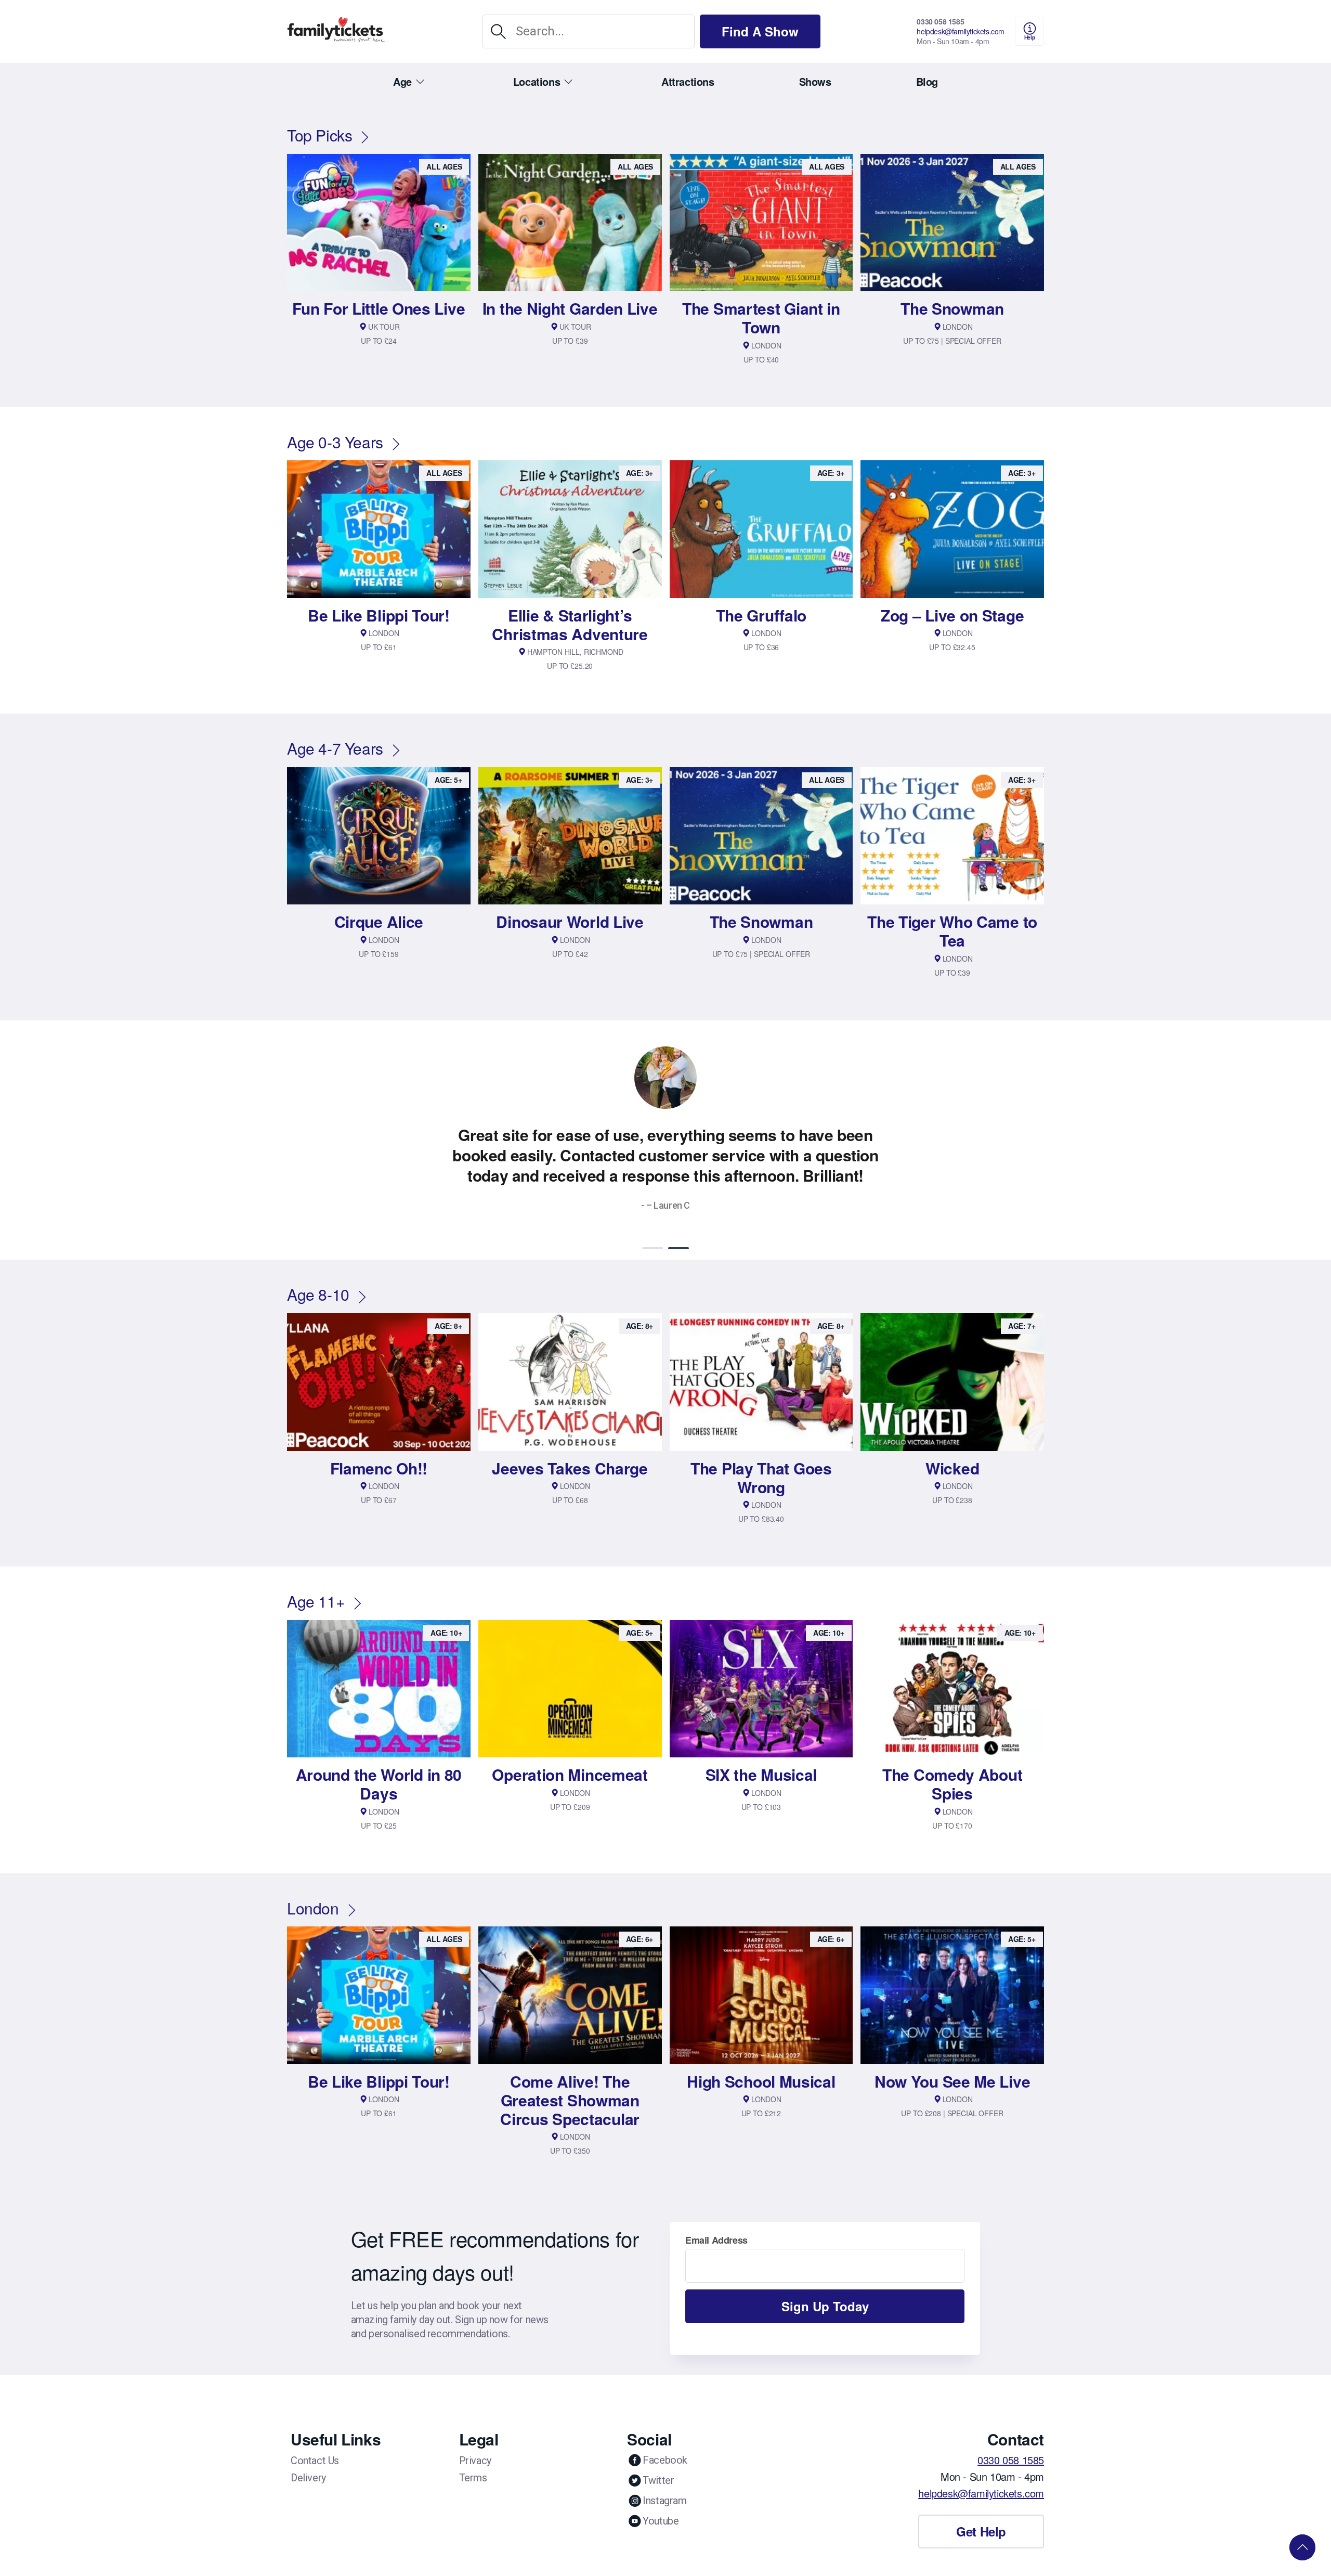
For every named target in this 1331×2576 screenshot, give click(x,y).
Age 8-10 (318, 1274)
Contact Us (315, 2440)
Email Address (716, 2220)
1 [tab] (653, 1228)
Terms (473, 2457)
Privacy (475, 2440)
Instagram (664, 2480)
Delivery (308, 2457)
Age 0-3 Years (335, 442)
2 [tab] (678, 1228)
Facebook (665, 2440)
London (313, 1888)
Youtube (661, 2501)
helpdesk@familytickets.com (961, 31)
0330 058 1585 (940, 21)
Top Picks (319, 135)
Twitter (658, 2460)
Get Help (981, 2511)
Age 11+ (316, 1581)
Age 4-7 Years (335, 748)
